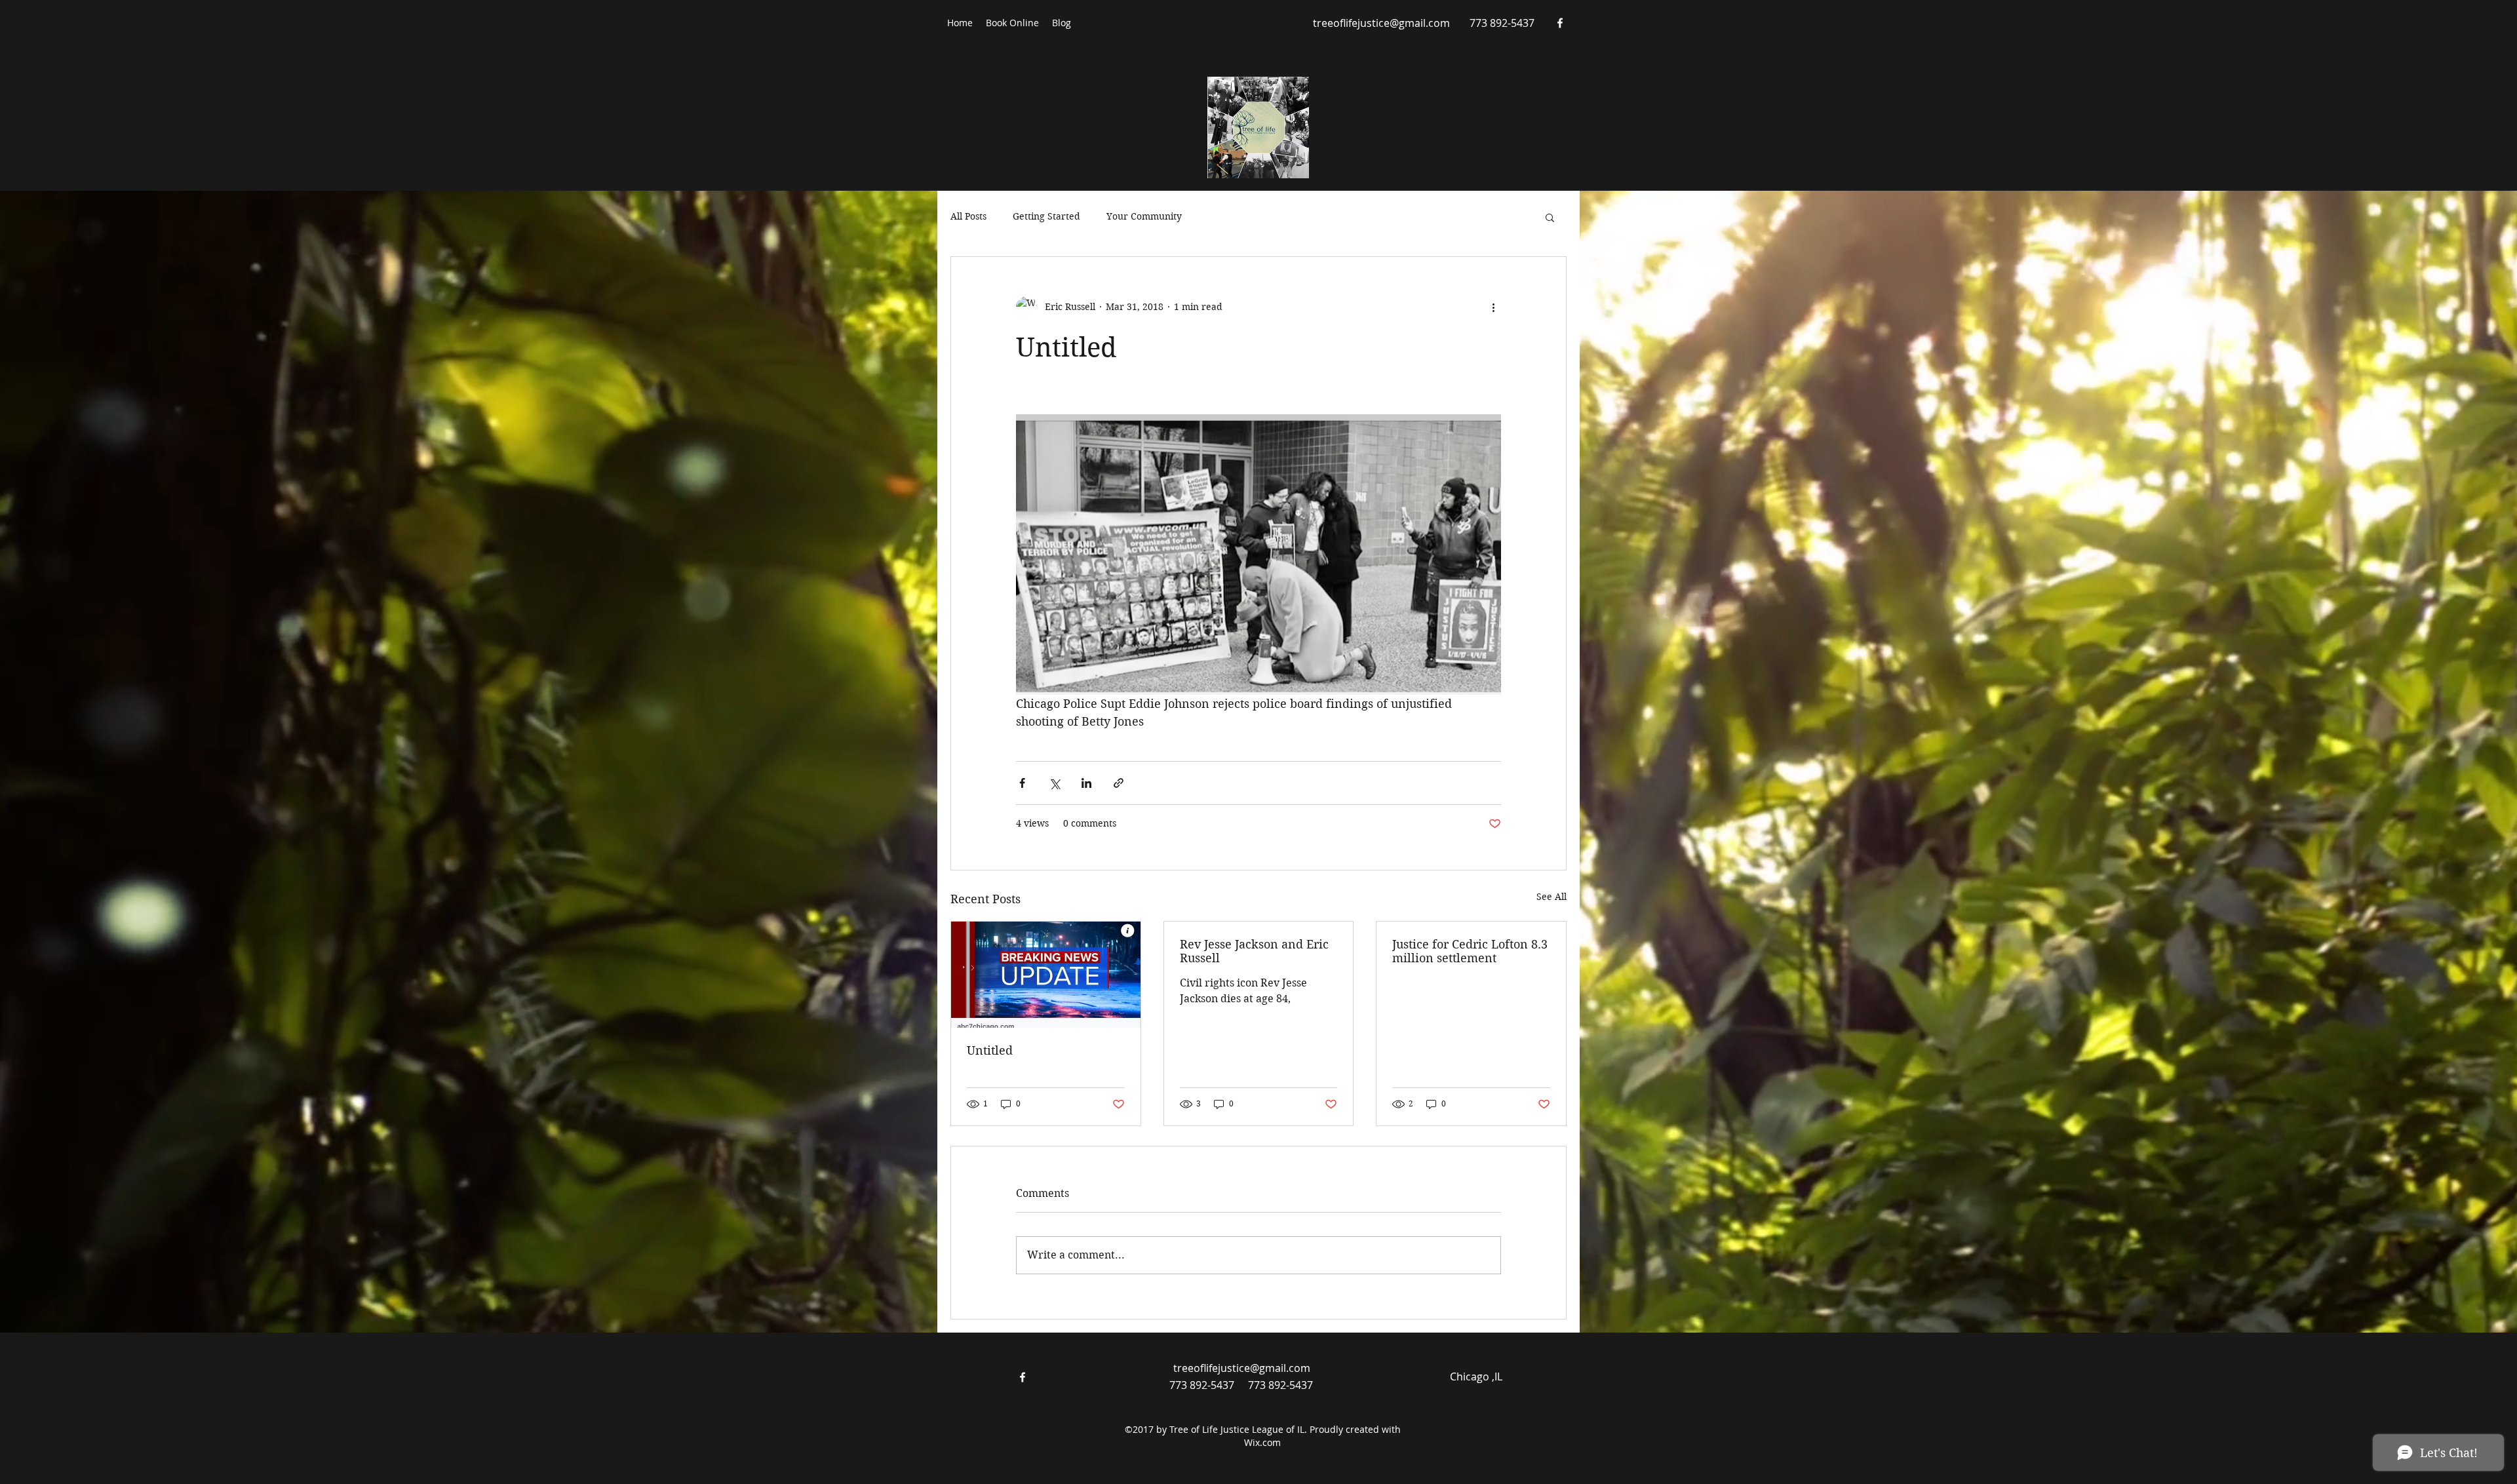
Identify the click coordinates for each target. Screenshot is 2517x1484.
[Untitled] (1046, 975)
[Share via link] (1119, 783)
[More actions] (1493, 307)
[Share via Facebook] (1022, 783)
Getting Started (1046, 216)
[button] (1550, 217)
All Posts (968, 216)
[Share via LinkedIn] (1086, 783)
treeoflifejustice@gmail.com (1381, 23)
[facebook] (1560, 23)
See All (1551, 897)
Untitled (990, 1050)
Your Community (1144, 216)
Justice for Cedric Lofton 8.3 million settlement (1470, 951)
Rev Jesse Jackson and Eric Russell (1254, 951)
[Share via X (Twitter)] (1054, 783)
